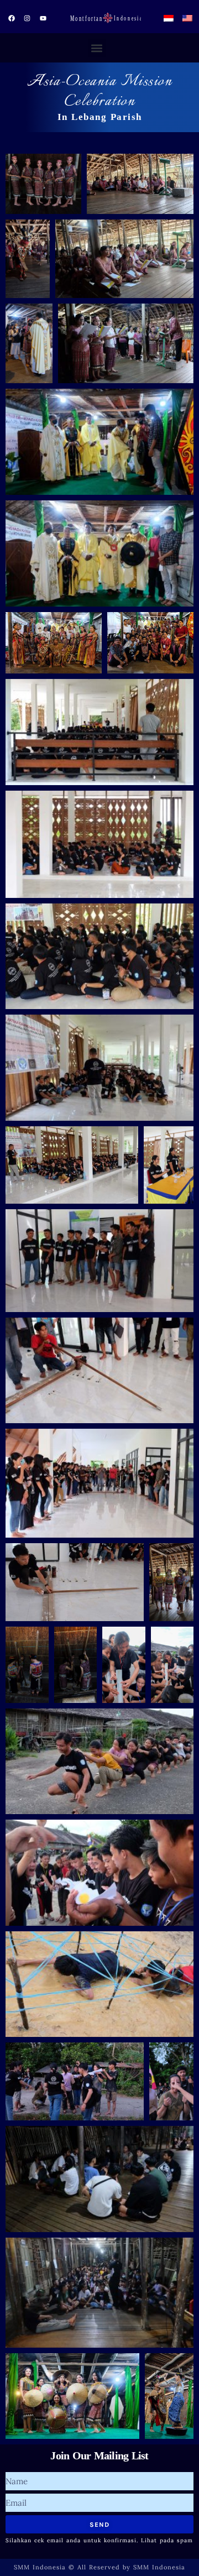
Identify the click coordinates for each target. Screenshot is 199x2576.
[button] (97, 48)
